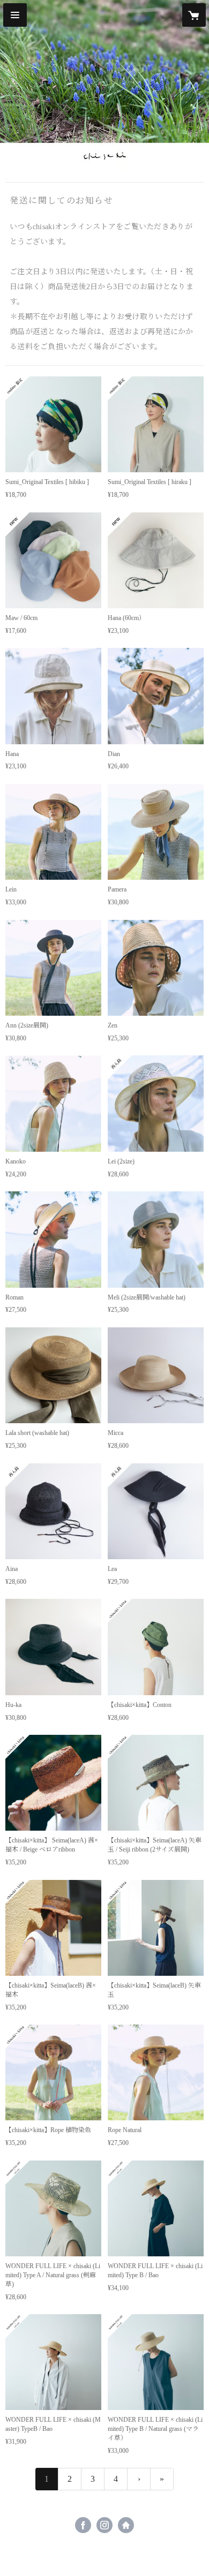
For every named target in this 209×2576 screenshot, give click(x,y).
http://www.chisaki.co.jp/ (126, 2525)
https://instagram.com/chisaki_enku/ (104, 2525)
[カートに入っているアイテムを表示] (194, 15)
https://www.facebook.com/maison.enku (83, 2525)
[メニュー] (15, 15)
